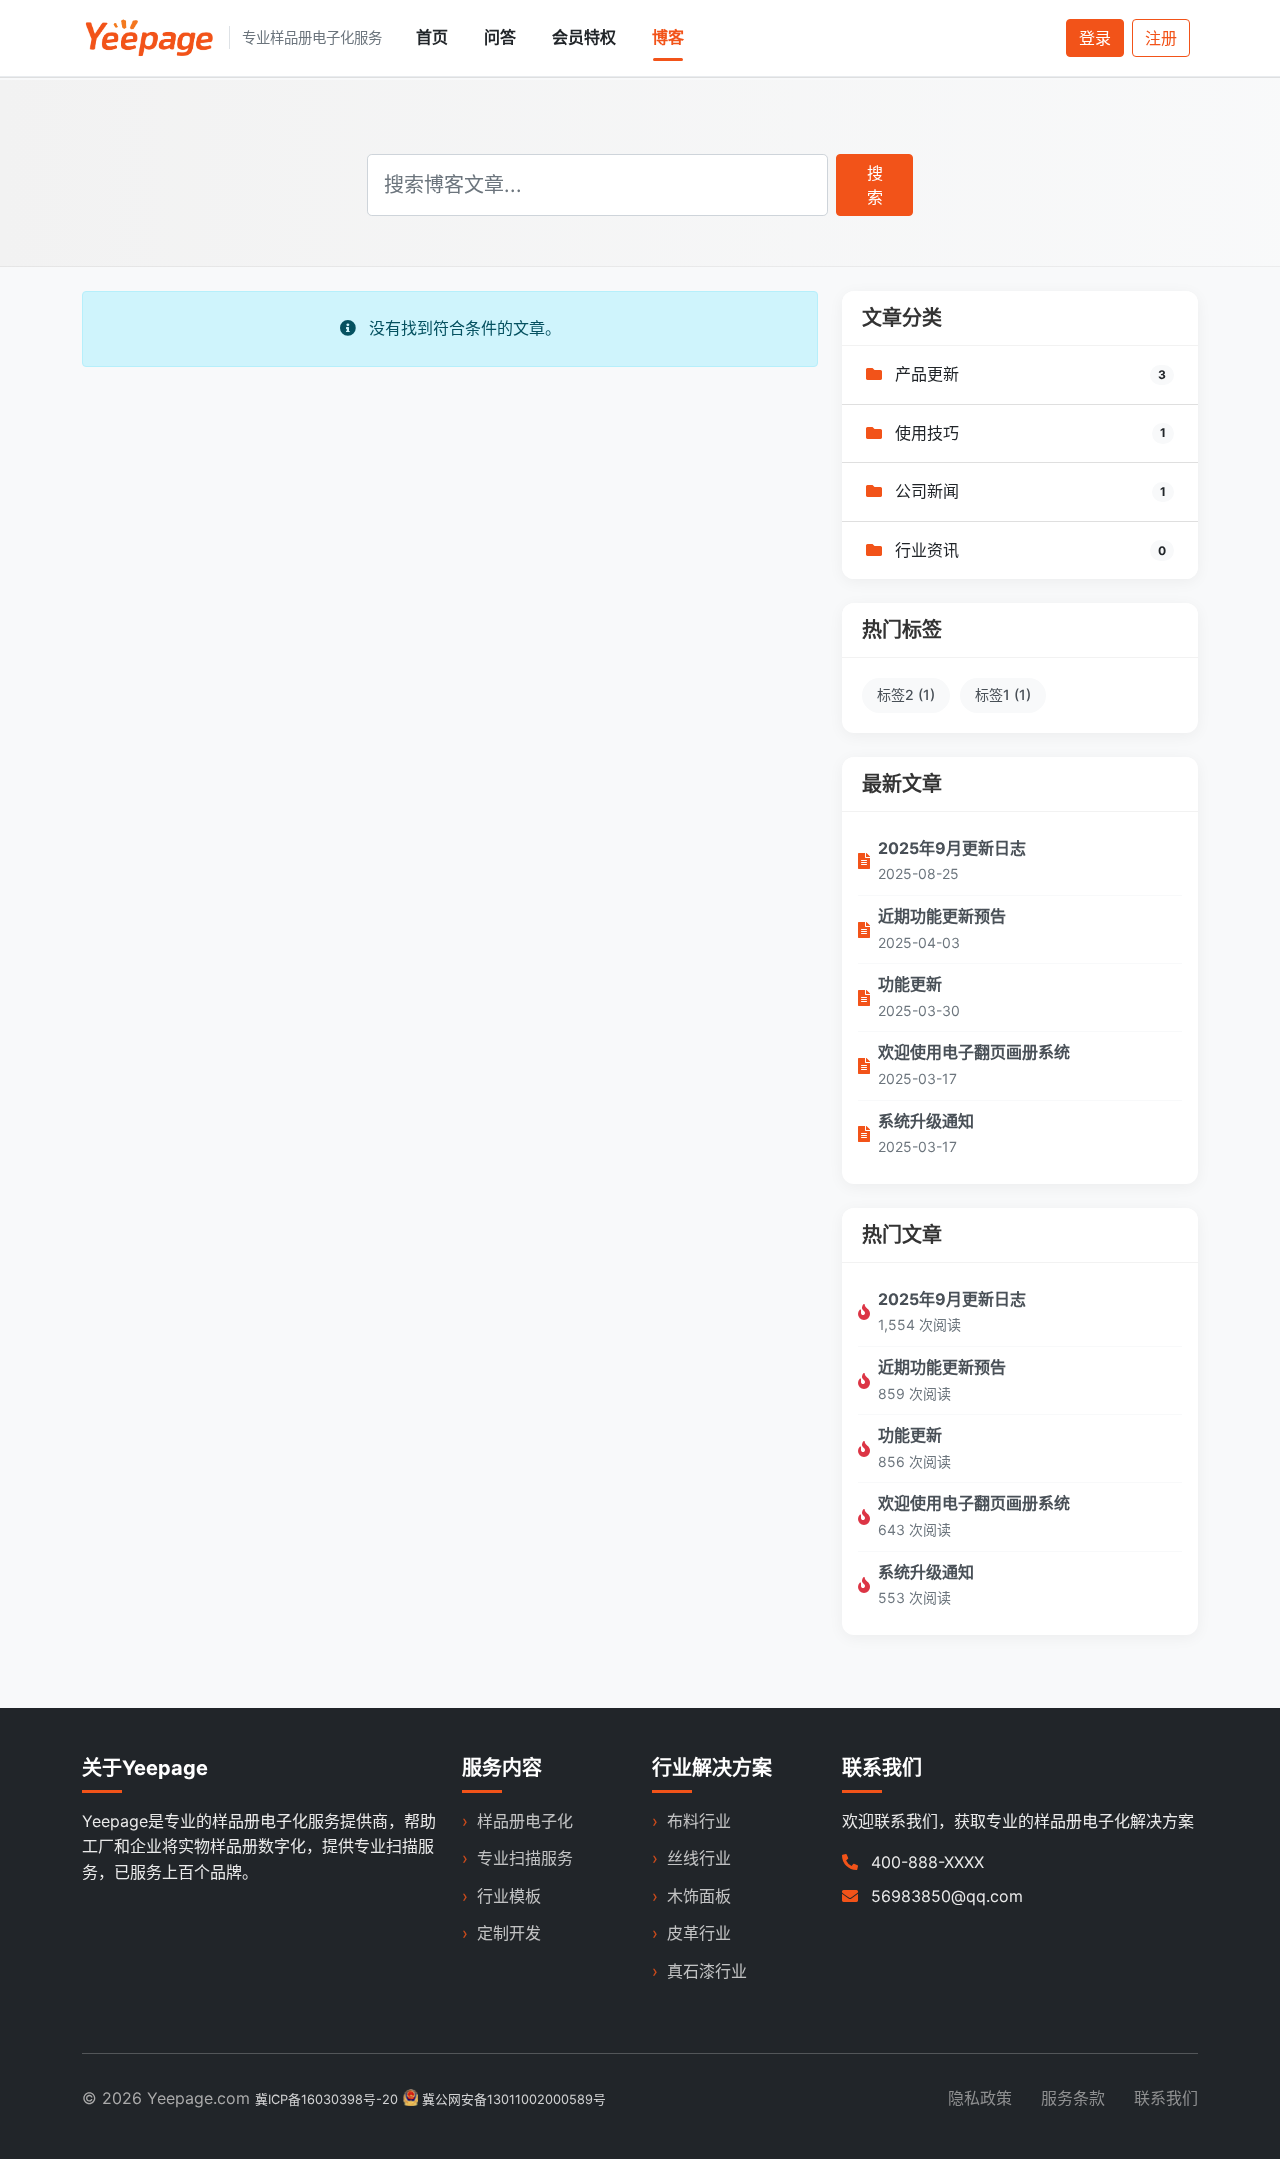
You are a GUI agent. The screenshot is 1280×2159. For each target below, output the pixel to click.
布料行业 (699, 1821)
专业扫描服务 (525, 1858)
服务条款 (1073, 2098)
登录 (1095, 38)
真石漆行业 (707, 1971)
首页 (432, 37)
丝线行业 (699, 1858)
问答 (500, 37)
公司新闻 (924, 491)
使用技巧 (924, 433)
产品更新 (924, 374)
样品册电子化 (525, 1821)
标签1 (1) (1003, 694)
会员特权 (584, 37)
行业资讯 (924, 550)
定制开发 (509, 1933)
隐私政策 (980, 2098)
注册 (1161, 38)
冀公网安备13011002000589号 (514, 2099)
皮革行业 (699, 1933)
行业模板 (509, 1896)
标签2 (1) (906, 694)
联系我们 (1166, 2098)
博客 (668, 37)
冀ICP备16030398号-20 (326, 2099)
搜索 (875, 185)
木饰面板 (699, 1896)
